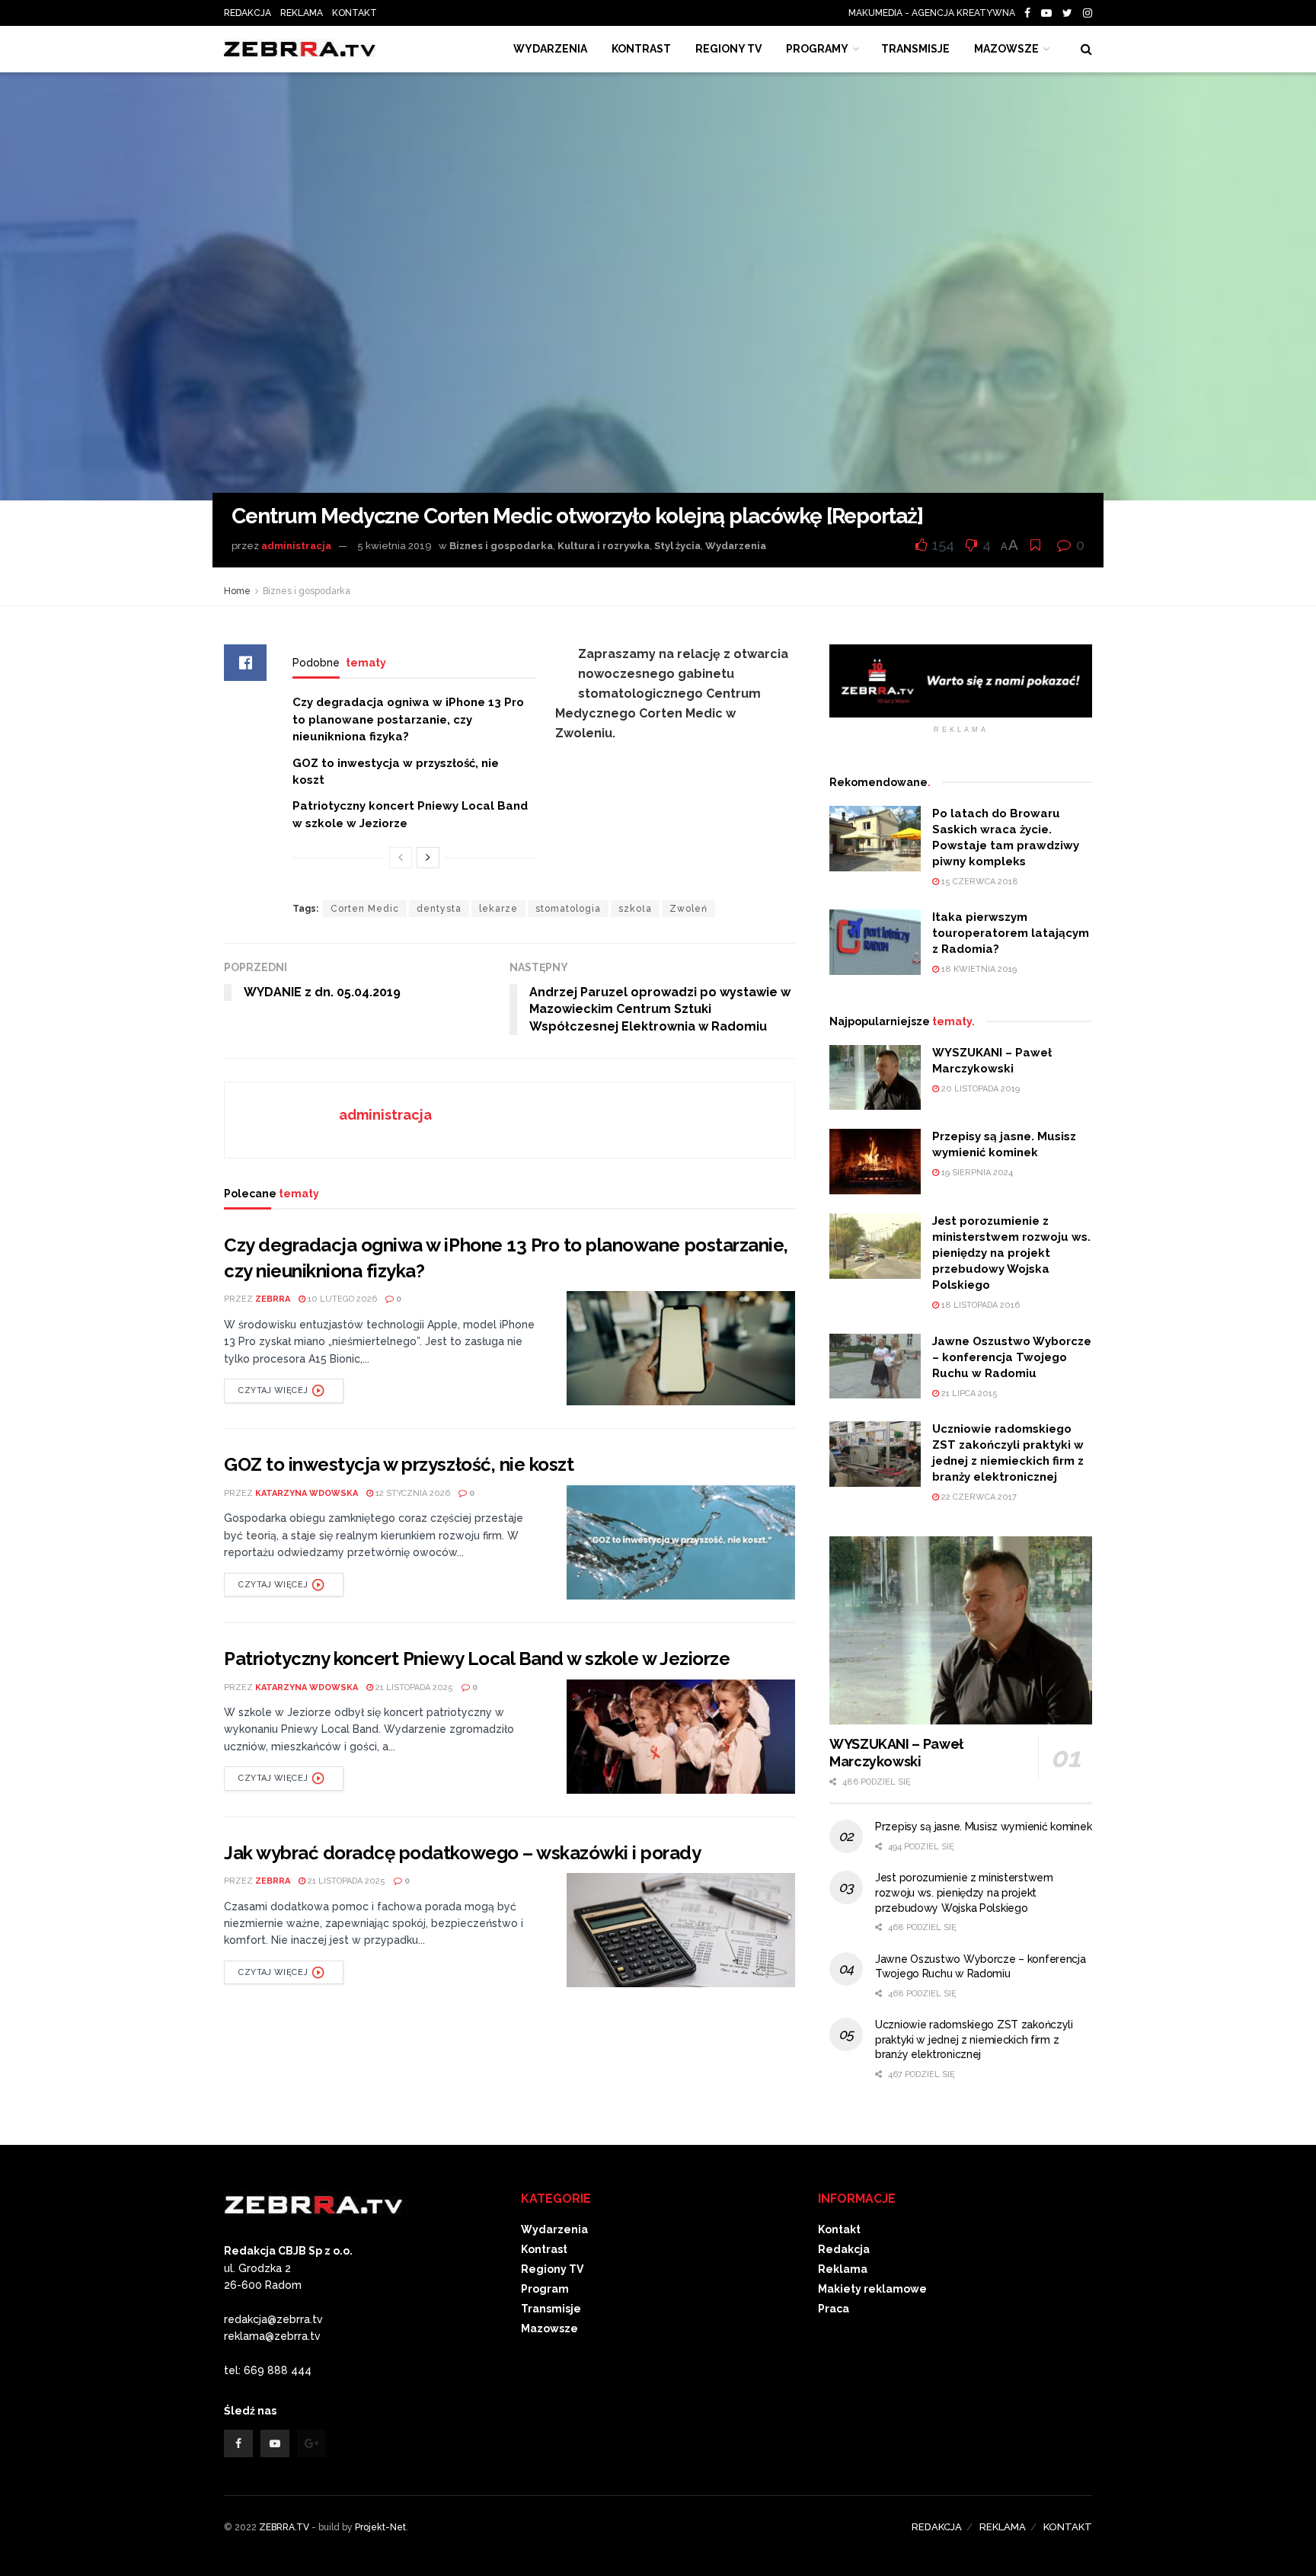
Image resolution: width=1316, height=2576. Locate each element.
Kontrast (544, 2249)
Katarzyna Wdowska (307, 1493)
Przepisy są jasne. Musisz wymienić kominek (983, 1827)
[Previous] (401, 858)
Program (545, 2289)
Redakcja (844, 2249)
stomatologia (568, 909)
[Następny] (428, 858)
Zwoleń (688, 909)
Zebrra (273, 1299)
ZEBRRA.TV (284, 2527)
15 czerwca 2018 (979, 882)
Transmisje (551, 2309)
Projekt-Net (380, 2527)
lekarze (498, 909)
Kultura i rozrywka (604, 546)
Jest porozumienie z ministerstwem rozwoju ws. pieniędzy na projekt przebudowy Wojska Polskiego (1011, 1253)
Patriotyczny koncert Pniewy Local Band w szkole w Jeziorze (477, 1659)
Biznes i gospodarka (501, 546)
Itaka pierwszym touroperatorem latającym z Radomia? (1011, 933)
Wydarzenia (550, 49)
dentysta (439, 909)
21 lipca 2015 (968, 1393)
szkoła (635, 909)
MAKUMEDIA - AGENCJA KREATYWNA (935, 13)
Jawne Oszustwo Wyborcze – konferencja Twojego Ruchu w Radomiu (1012, 1357)
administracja (296, 546)
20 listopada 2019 (979, 1089)
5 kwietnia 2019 (394, 546)
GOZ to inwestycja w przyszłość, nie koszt (399, 1464)
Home (237, 591)
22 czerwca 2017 (978, 1497)
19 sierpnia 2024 (976, 1173)
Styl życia (677, 546)
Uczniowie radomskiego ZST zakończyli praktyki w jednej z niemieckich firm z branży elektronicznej (974, 2039)
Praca (834, 2309)
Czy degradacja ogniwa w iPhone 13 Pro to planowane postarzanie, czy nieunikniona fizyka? (408, 719)
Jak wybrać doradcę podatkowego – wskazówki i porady (463, 1853)
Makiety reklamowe (872, 2289)
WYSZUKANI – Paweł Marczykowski (896, 1753)
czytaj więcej (273, 1390)
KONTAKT (355, 13)
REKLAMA (302, 13)
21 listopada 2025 (413, 1688)
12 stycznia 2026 (412, 1493)
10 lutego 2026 (341, 1299)
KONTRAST (641, 49)
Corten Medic (365, 909)
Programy (817, 49)
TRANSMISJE (915, 49)
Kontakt (839, 2229)
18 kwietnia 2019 (978, 969)
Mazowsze (1006, 49)
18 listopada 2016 (979, 1305)
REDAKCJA (248, 13)
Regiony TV (728, 49)
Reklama (843, 2269)
